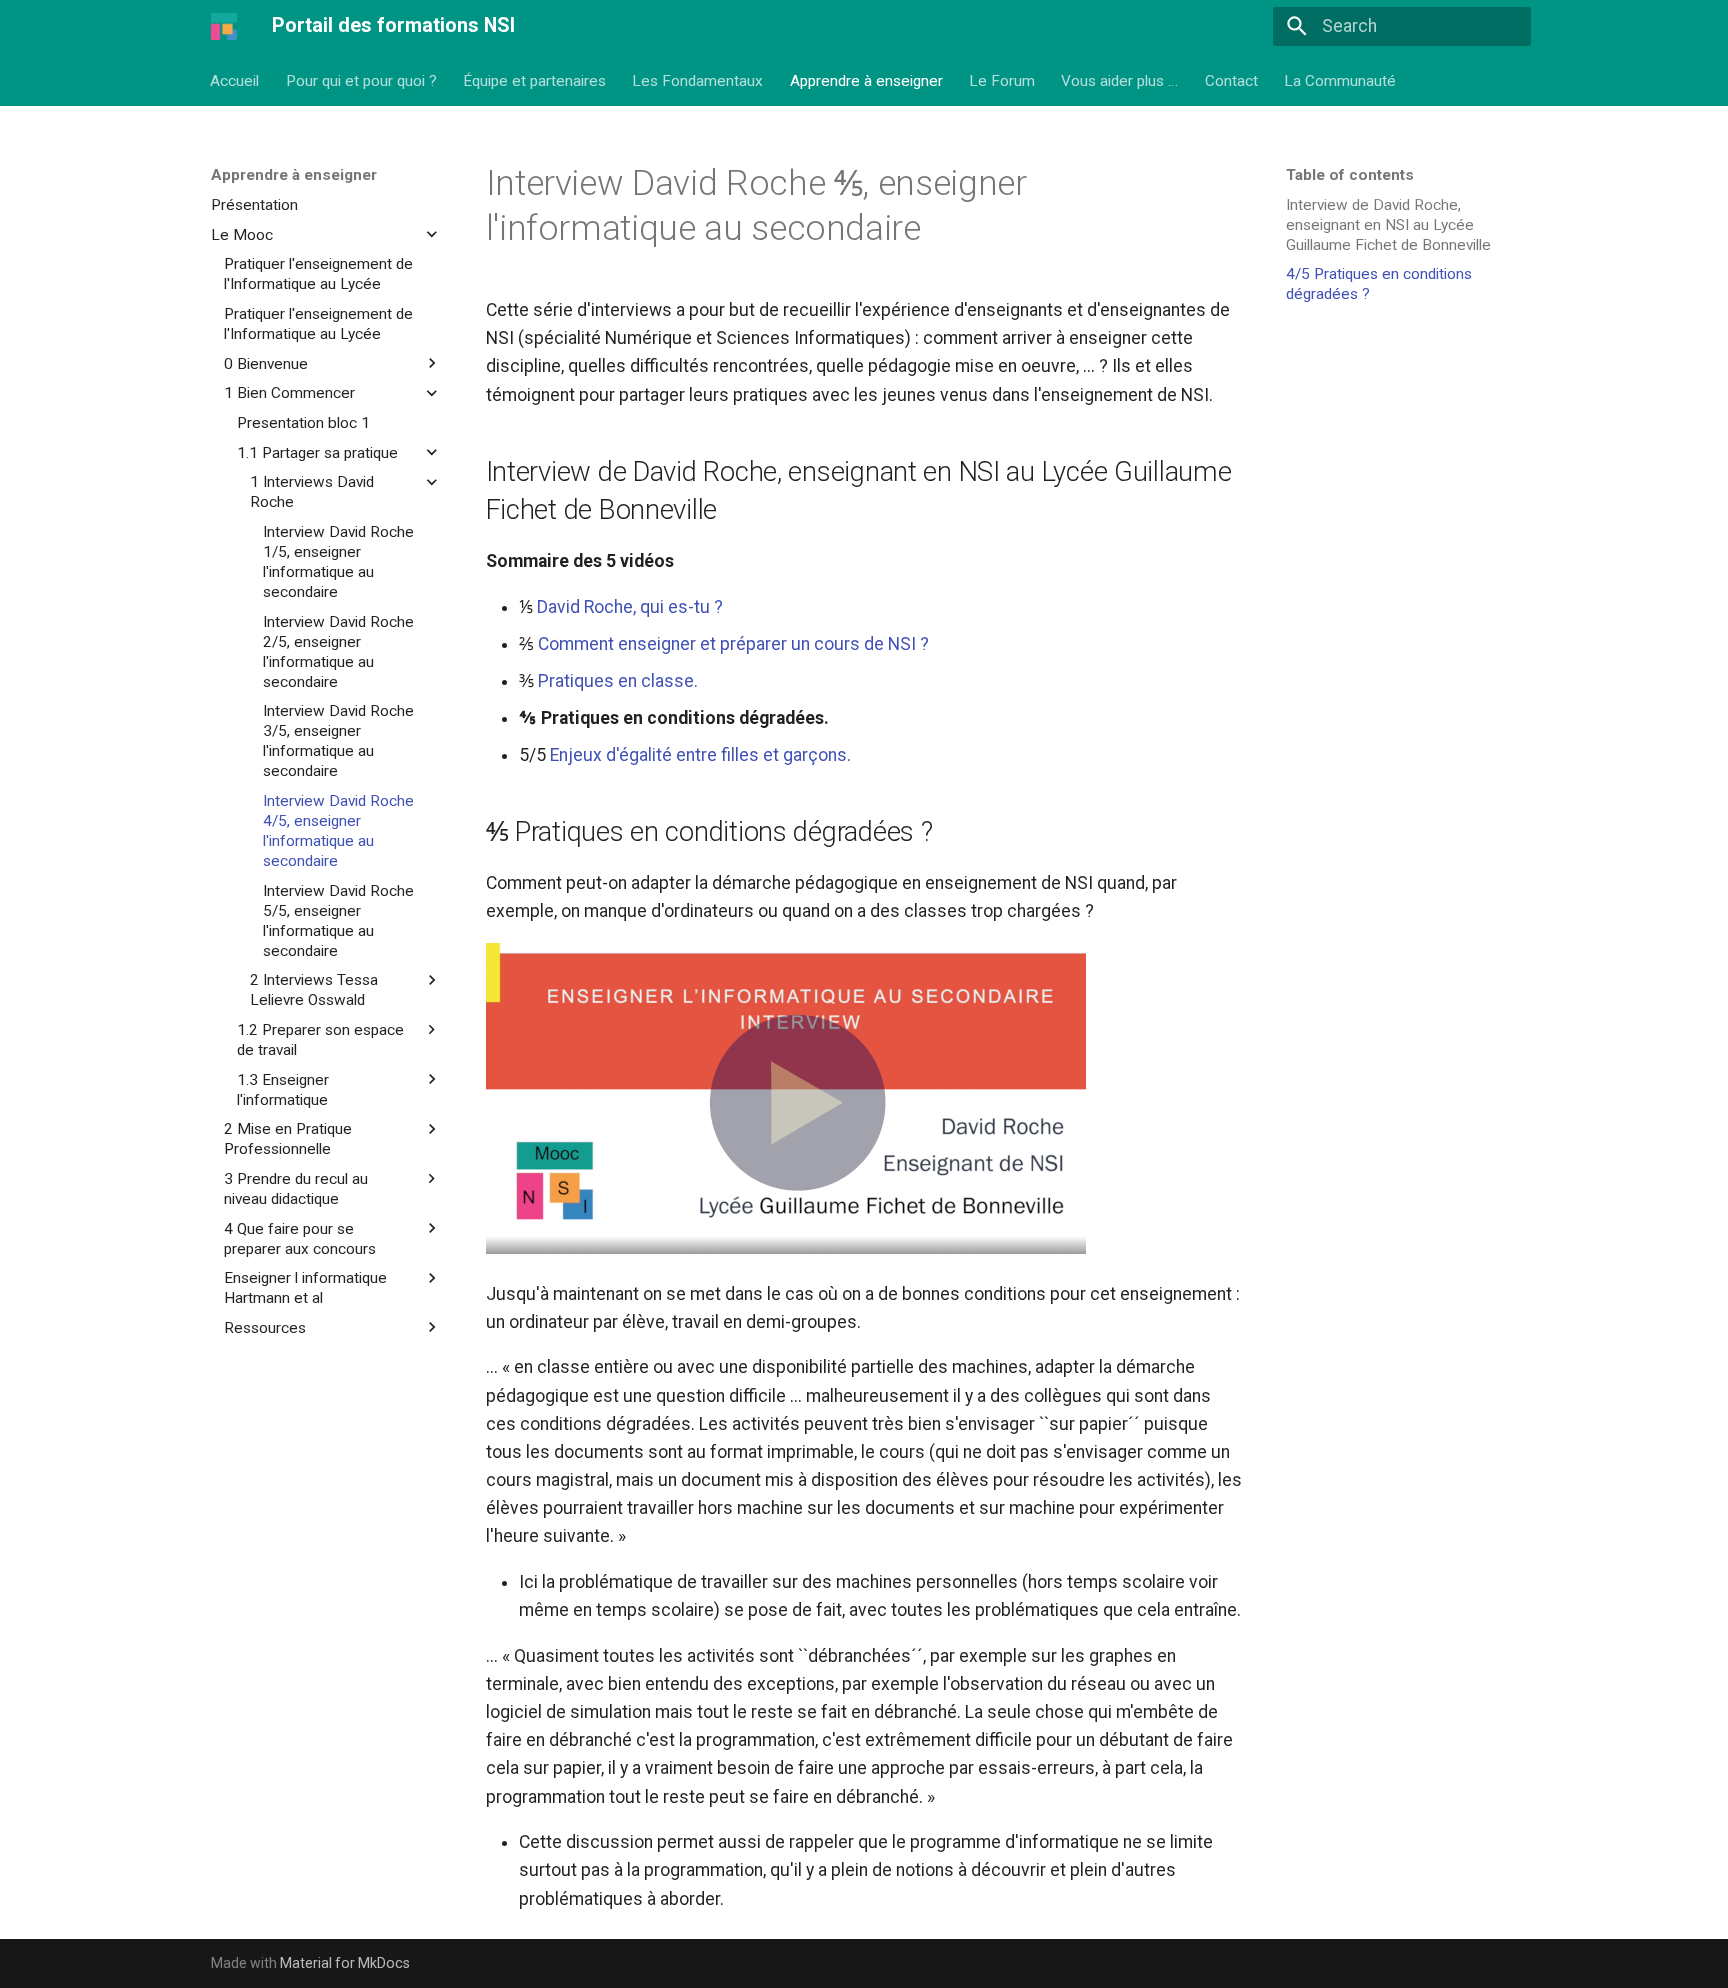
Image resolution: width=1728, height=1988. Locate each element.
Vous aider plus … (1120, 80)
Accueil (235, 80)
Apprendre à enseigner (866, 80)
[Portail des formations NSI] (224, 26)
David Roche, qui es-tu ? (630, 607)
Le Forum (1002, 80)
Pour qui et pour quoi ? (361, 80)
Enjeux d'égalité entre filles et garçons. (700, 755)
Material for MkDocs (345, 1963)
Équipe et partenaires (534, 80)
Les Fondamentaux (698, 80)
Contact (1231, 80)
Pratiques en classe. (618, 681)
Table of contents (1350, 175)
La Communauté (1341, 80)
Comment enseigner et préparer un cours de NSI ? (733, 644)
